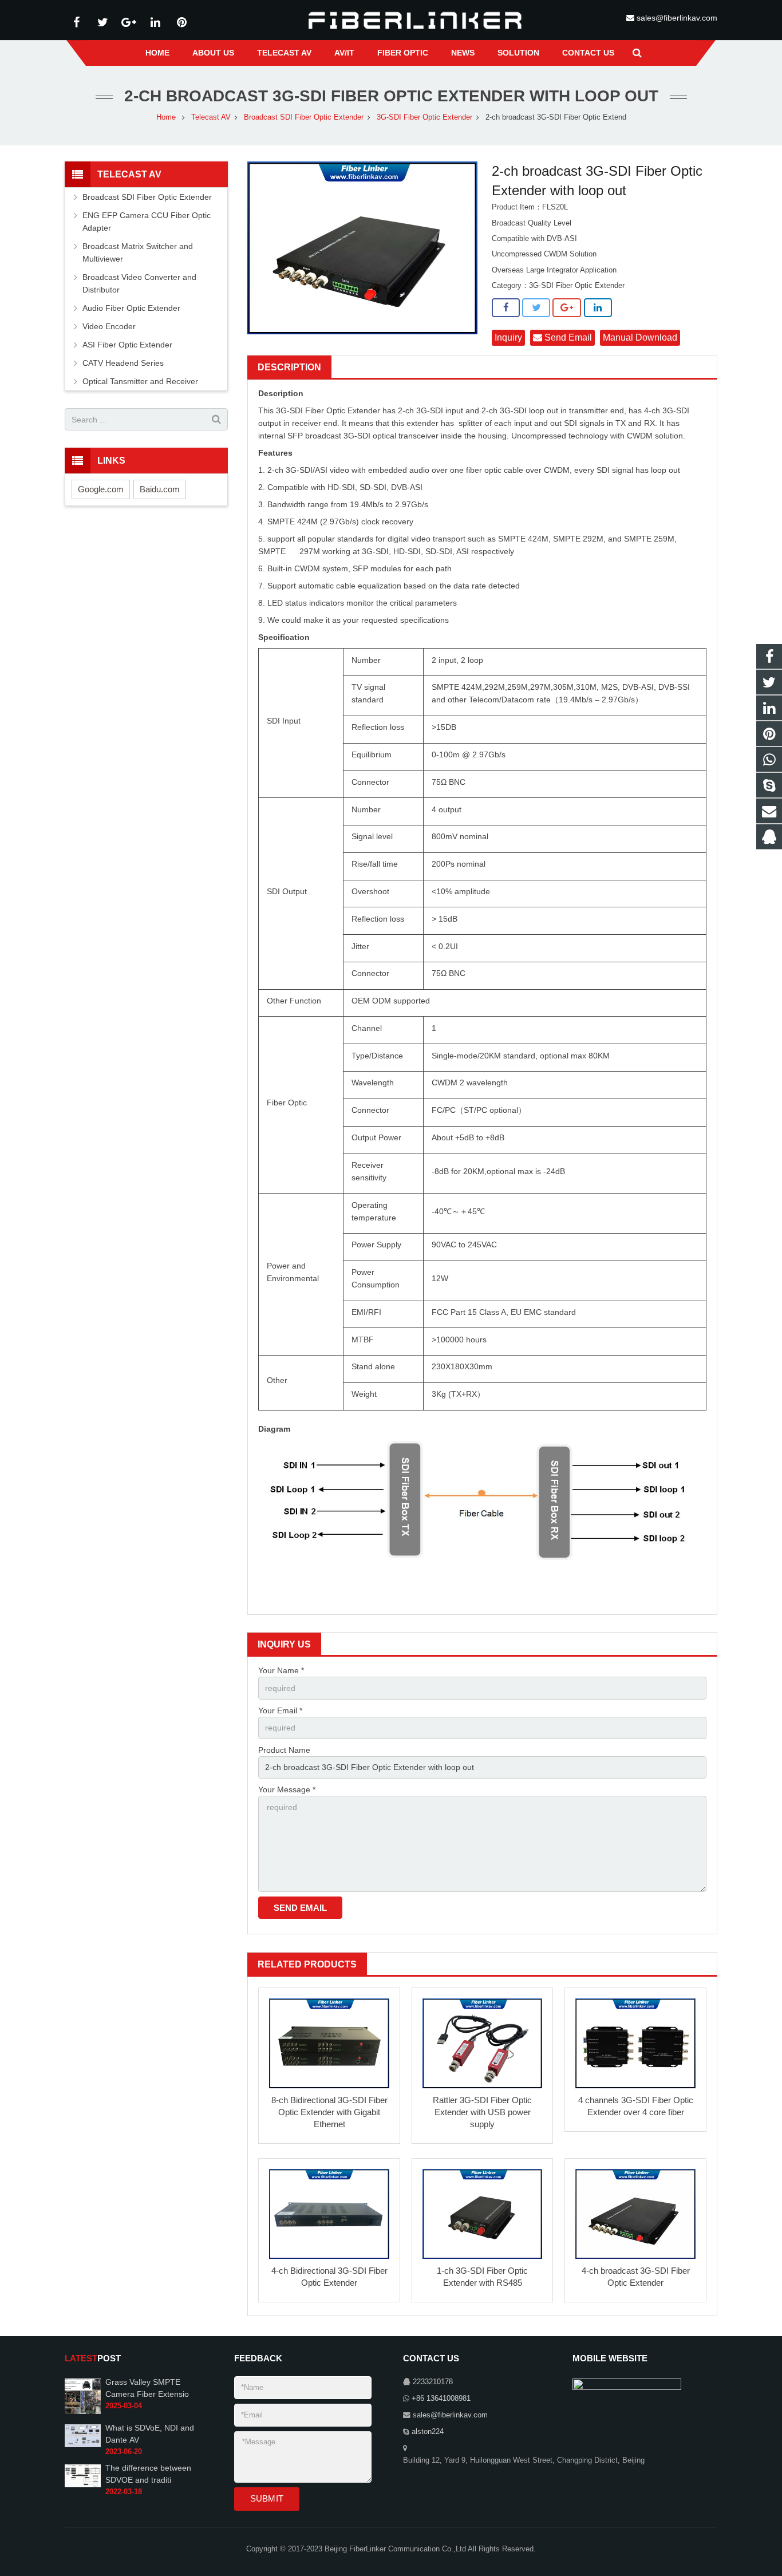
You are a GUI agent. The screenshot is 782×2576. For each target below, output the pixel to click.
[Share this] (506, 308)
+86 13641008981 (441, 2399)
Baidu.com (160, 489)
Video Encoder (109, 326)
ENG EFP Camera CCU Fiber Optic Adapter (147, 222)
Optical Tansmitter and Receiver (140, 381)
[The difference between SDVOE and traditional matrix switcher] (83, 2485)
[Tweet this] (536, 308)
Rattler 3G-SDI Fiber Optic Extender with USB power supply (482, 2112)
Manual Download (640, 337)
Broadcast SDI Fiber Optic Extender (304, 117)
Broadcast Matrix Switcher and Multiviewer (138, 252)
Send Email (567, 337)
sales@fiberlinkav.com (677, 18)
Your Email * (280, 1710)
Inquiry (508, 337)
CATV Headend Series (123, 363)
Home (166, 117)
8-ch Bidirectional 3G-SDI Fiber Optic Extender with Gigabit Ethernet (329, 2112)
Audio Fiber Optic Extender (131, 308)
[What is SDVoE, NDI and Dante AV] (83, 2445)
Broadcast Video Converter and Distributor (139, 283)
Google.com (101, 489)
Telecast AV (211, 117)
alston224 (428, 2432)
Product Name (284, 1750)
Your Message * (287, 1789)
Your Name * (281, 1670)
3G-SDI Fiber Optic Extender (424, 117)
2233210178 (433, 2382)
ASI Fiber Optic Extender (127, 345)
